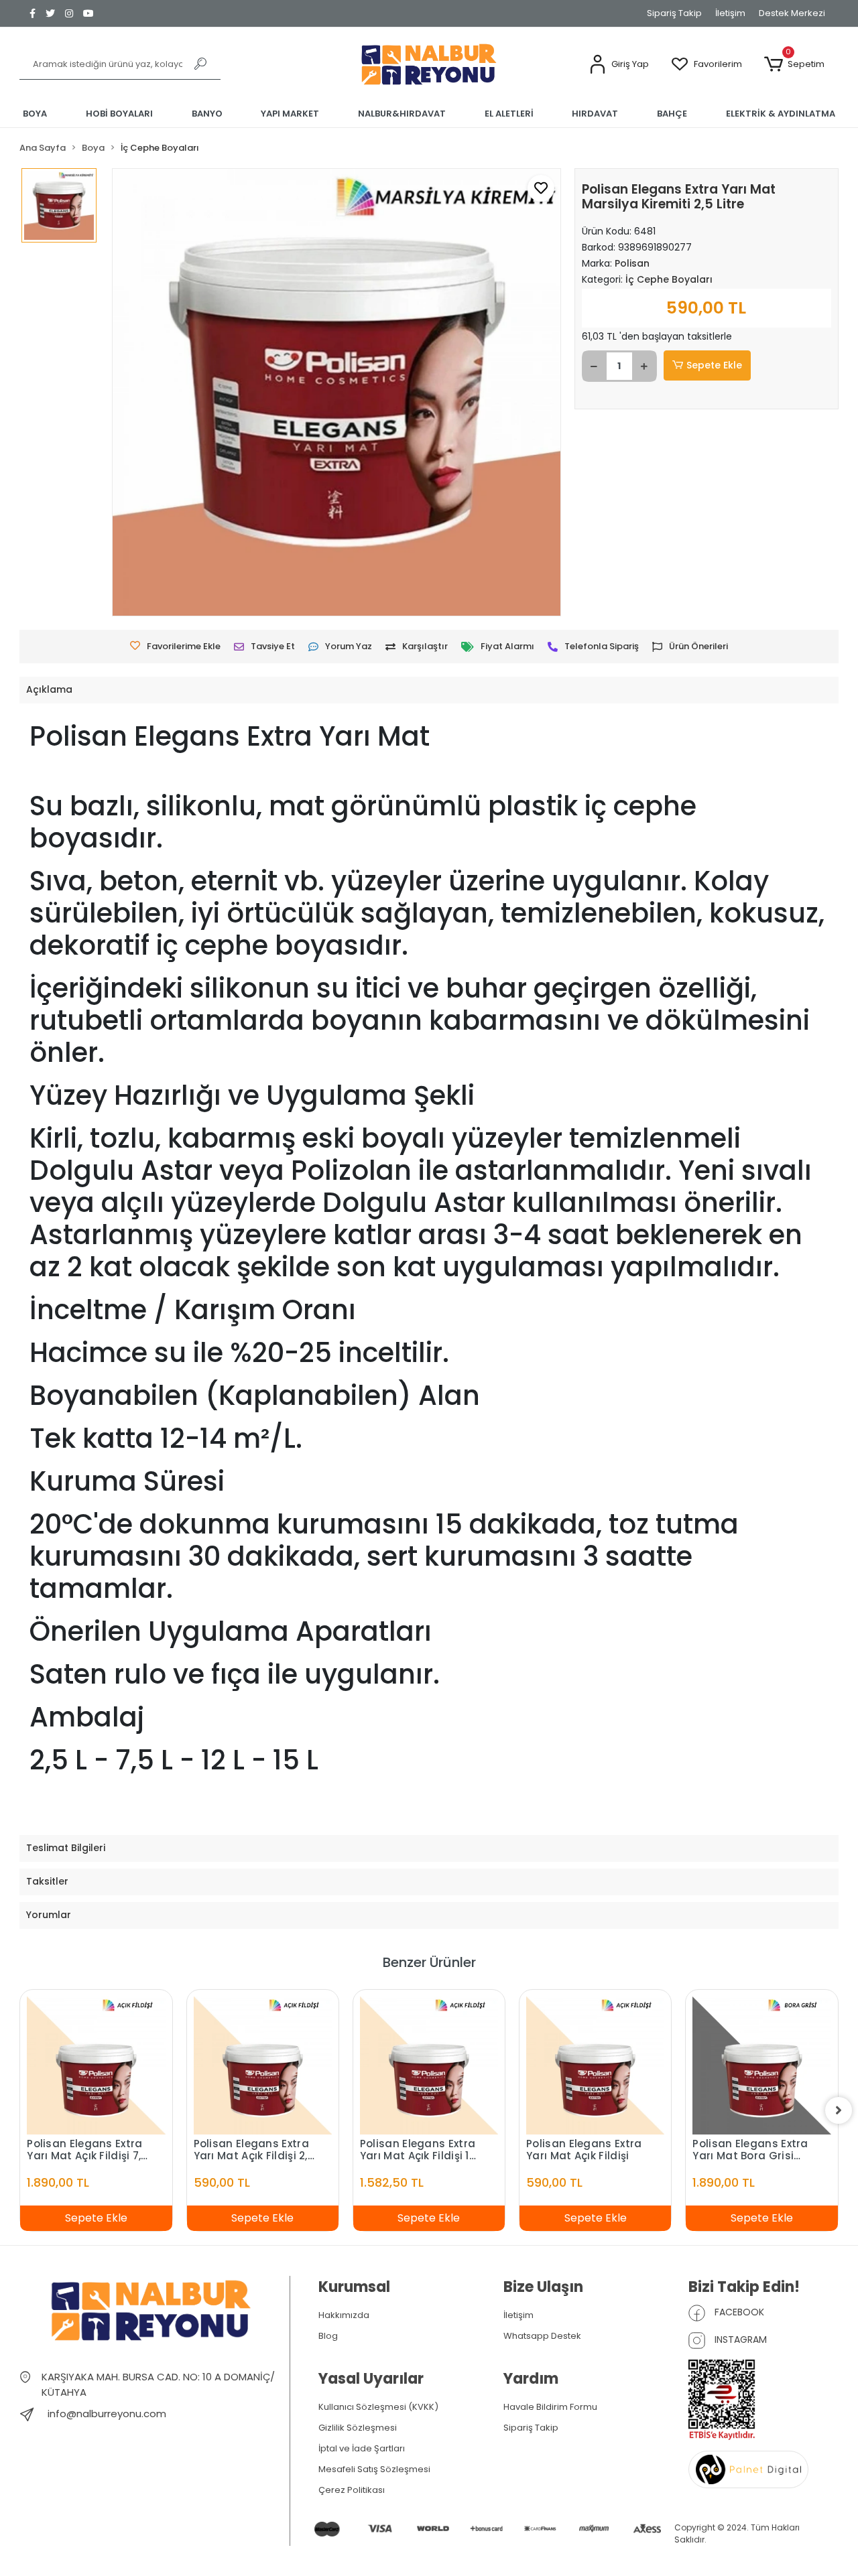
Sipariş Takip (674, 13)
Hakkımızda (344, 2315)
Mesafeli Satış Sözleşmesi (374, 2469)
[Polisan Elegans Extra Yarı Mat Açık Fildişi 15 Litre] (429, 2065)
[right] (839, 2110)
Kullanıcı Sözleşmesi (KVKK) (378, 2407)
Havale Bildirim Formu (550, 2407)
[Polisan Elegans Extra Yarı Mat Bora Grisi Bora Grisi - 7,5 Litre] (761, 2065)
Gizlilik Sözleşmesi (358, 2428)
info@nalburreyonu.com (107, 2414)
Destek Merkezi (792, 13)
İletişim (730, 13)
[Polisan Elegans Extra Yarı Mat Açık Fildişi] (595, 2065)
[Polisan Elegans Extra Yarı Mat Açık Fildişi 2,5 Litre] (263, 2065)
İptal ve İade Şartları (362, 2448)
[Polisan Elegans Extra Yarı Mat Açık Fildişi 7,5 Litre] (96, 2065)
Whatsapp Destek (542, 2336)
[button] (618, 65)
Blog (328, 2336)
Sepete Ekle (714, 365)
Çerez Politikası (352, 2490)
